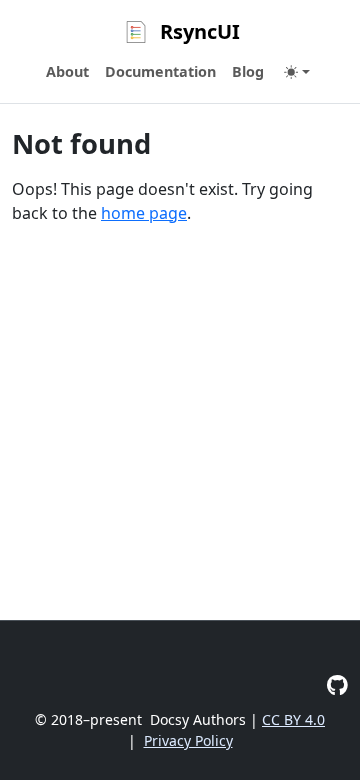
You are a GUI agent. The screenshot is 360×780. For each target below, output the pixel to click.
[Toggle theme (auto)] (297, 72)
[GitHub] (337, 684)
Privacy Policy (188, 740)
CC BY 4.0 (293, 719)
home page (144, 213)
